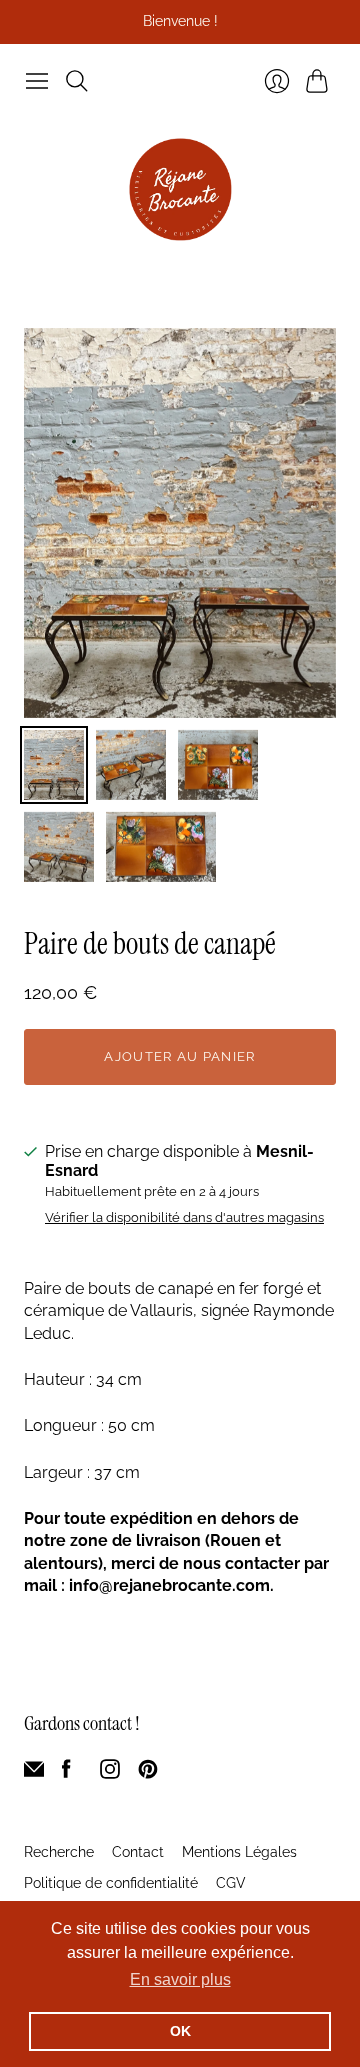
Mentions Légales (239, 1852)
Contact (138, 1852)
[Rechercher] (77, 81)
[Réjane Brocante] (180, 189)
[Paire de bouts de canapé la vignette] (54, 765)
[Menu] (37, 81)
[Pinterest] (148, 1773)
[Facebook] (66, 1773)
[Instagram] (110, 1773)
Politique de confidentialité (111, 1883)
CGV (231, 1883)
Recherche (59, 1852)
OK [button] (180, 2031)
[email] (34, 1773)
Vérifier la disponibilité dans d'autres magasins (184, 1218)
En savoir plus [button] (180, 1979)
